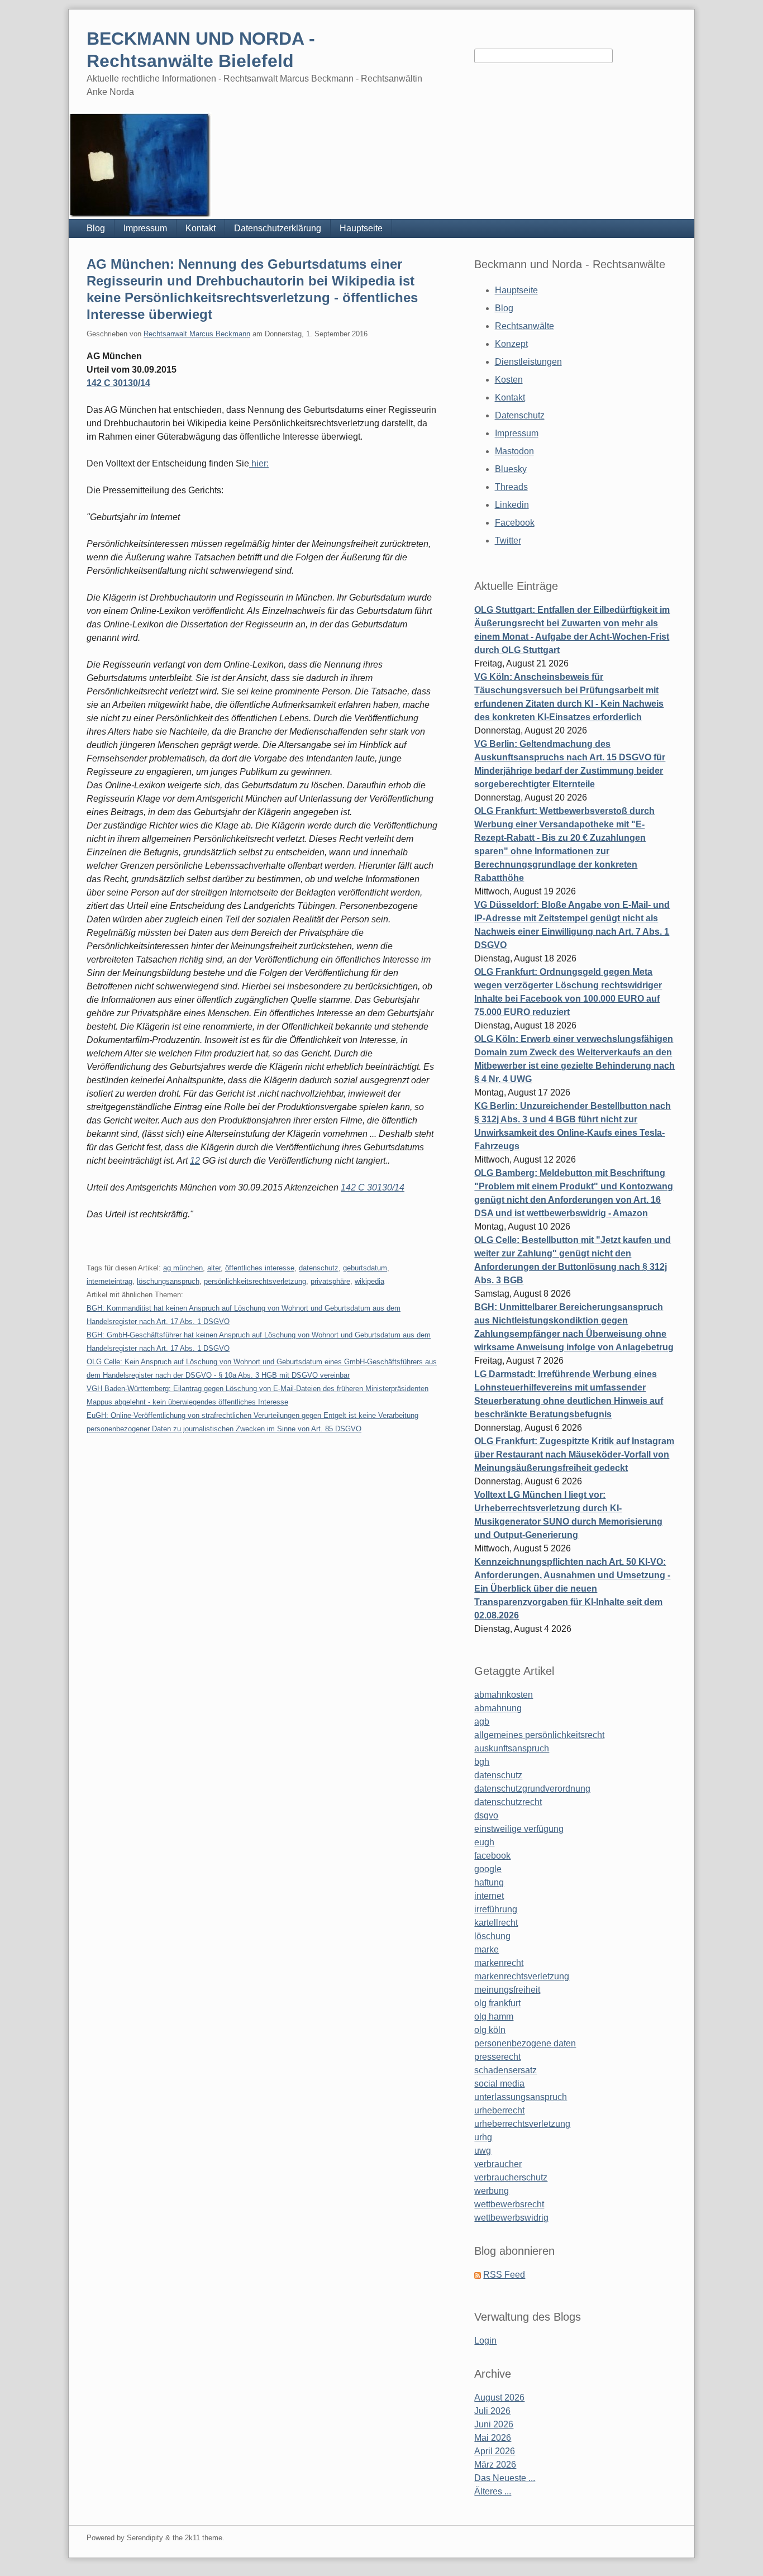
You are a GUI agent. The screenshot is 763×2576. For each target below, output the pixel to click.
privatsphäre (330, 1281)
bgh (482, 1762)
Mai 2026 (493, 2438)
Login (485, 2341)
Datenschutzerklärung (278, 228)
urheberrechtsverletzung (522, 2124)
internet (489, 1896)
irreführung (496, 1909)
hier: (259, 463)
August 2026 (499, 2398)
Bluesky (511, 469)
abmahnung (498, 1708)
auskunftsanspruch (512, 1748)
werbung (492, 2191)
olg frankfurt (497, 2003)
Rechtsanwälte (524, 326)
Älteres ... (493, 2491)
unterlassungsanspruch (521, 2097)
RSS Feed (504, 2275)
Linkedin (512, 505)
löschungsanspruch (168, 1281)
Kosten (509, 380)
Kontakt (201, 228)
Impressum (145, 228)
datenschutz (319, 1268)
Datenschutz (520, 415)
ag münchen (183, 1268)
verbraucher (498, 2164)
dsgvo (486, 1815)
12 (195, 1161)
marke (487, 1949)
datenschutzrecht (508, 1802)
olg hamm (494, 2016)
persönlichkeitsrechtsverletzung (255, 1281)
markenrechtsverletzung (522, 1976)
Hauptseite (361, 228)
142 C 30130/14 (118, 383)
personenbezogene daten (525, 2043)
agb (482, 1722)
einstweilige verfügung (519, 1829)
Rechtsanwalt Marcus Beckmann (197, 334)
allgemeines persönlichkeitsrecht (539, 1735)
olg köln (490, 2030)
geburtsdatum (365, 1268)
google (488, 1869)
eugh (484, 1842)
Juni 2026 (494, 2424)
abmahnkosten (504, 1695)
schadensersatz (506, 2070)
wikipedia (369, 1281)
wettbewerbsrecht (509, 2204)
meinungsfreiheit (507, 1990)
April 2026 (495, 2451)
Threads (511, 487)
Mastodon (514, 451)
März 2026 (495, 2465)
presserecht (497, 2057)
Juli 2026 (492, 2411)
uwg (483, 2151)
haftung (489, 1882)
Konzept (511, 344)
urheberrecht (499, 2110)
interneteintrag (109, 1281)
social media (499, 2084)
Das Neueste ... (505, 2478)
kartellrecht (496, 1923)
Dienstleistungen (528, 362)
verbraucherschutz (511, 2177)
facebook (492, 1856)
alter (214, 1268)
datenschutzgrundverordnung (532, 1789)
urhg (483, 2137)
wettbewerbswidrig (511, 2218)
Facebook (515, 523)
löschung (492, 1936)
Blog (96, 228)
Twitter (508, 541)
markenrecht (499, 1963)
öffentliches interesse (260, 1268)
